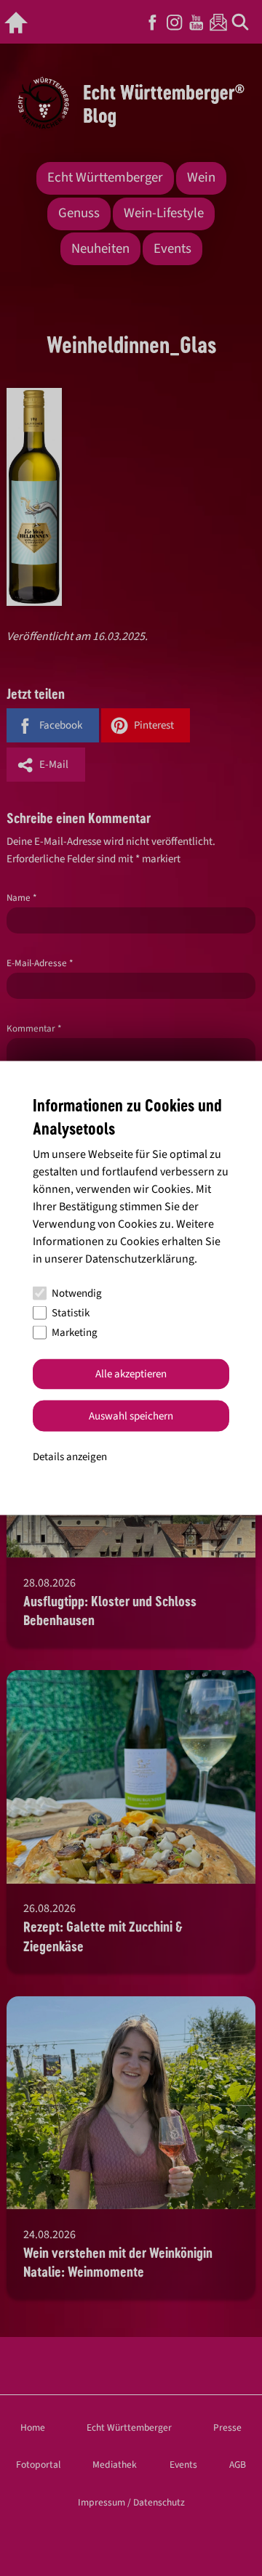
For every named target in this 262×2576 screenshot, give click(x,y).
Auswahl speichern (131, 1415)
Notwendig (77, 1293)
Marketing (75, 1333)
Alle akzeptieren (131, 1374)
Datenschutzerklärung (140, 1258)
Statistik (71, 1313)
